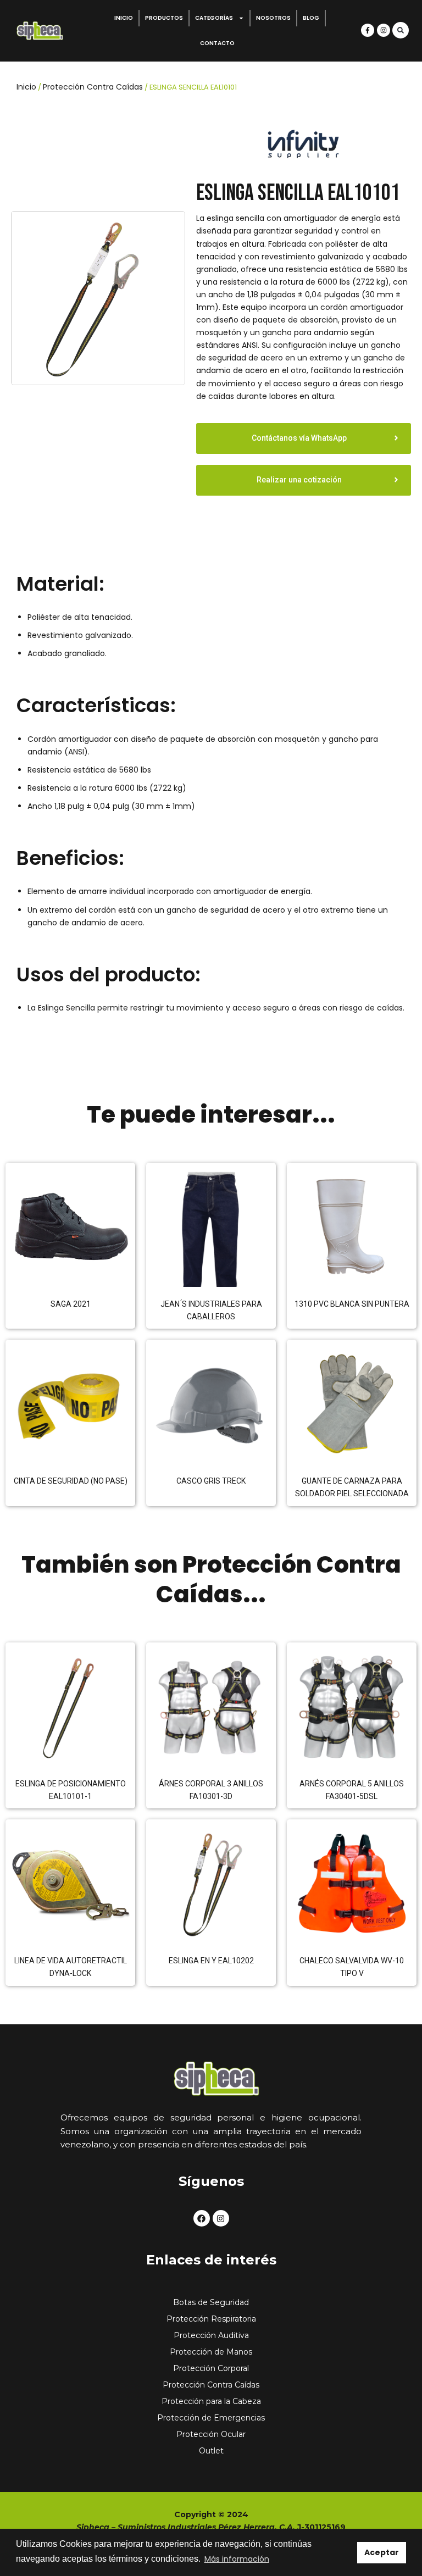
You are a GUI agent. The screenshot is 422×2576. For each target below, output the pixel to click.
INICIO (124, 18)
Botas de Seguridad (211, 2302)
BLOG (311, 18)
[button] (401, 30)
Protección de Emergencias (211, 2418)
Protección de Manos (211, 2352)
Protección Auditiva (211, 2335)
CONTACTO (217, 43)
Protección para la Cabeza (211, 2401)
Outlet (211, 2451)
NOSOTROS (273, 18)
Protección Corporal (211, 2368)
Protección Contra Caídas (93, 87)
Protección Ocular (211, 2434)
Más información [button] (237, 2559)
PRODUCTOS (164, 18)
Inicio (26, 87)
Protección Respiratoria (211, 2319)
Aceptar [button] (382, 2552)
